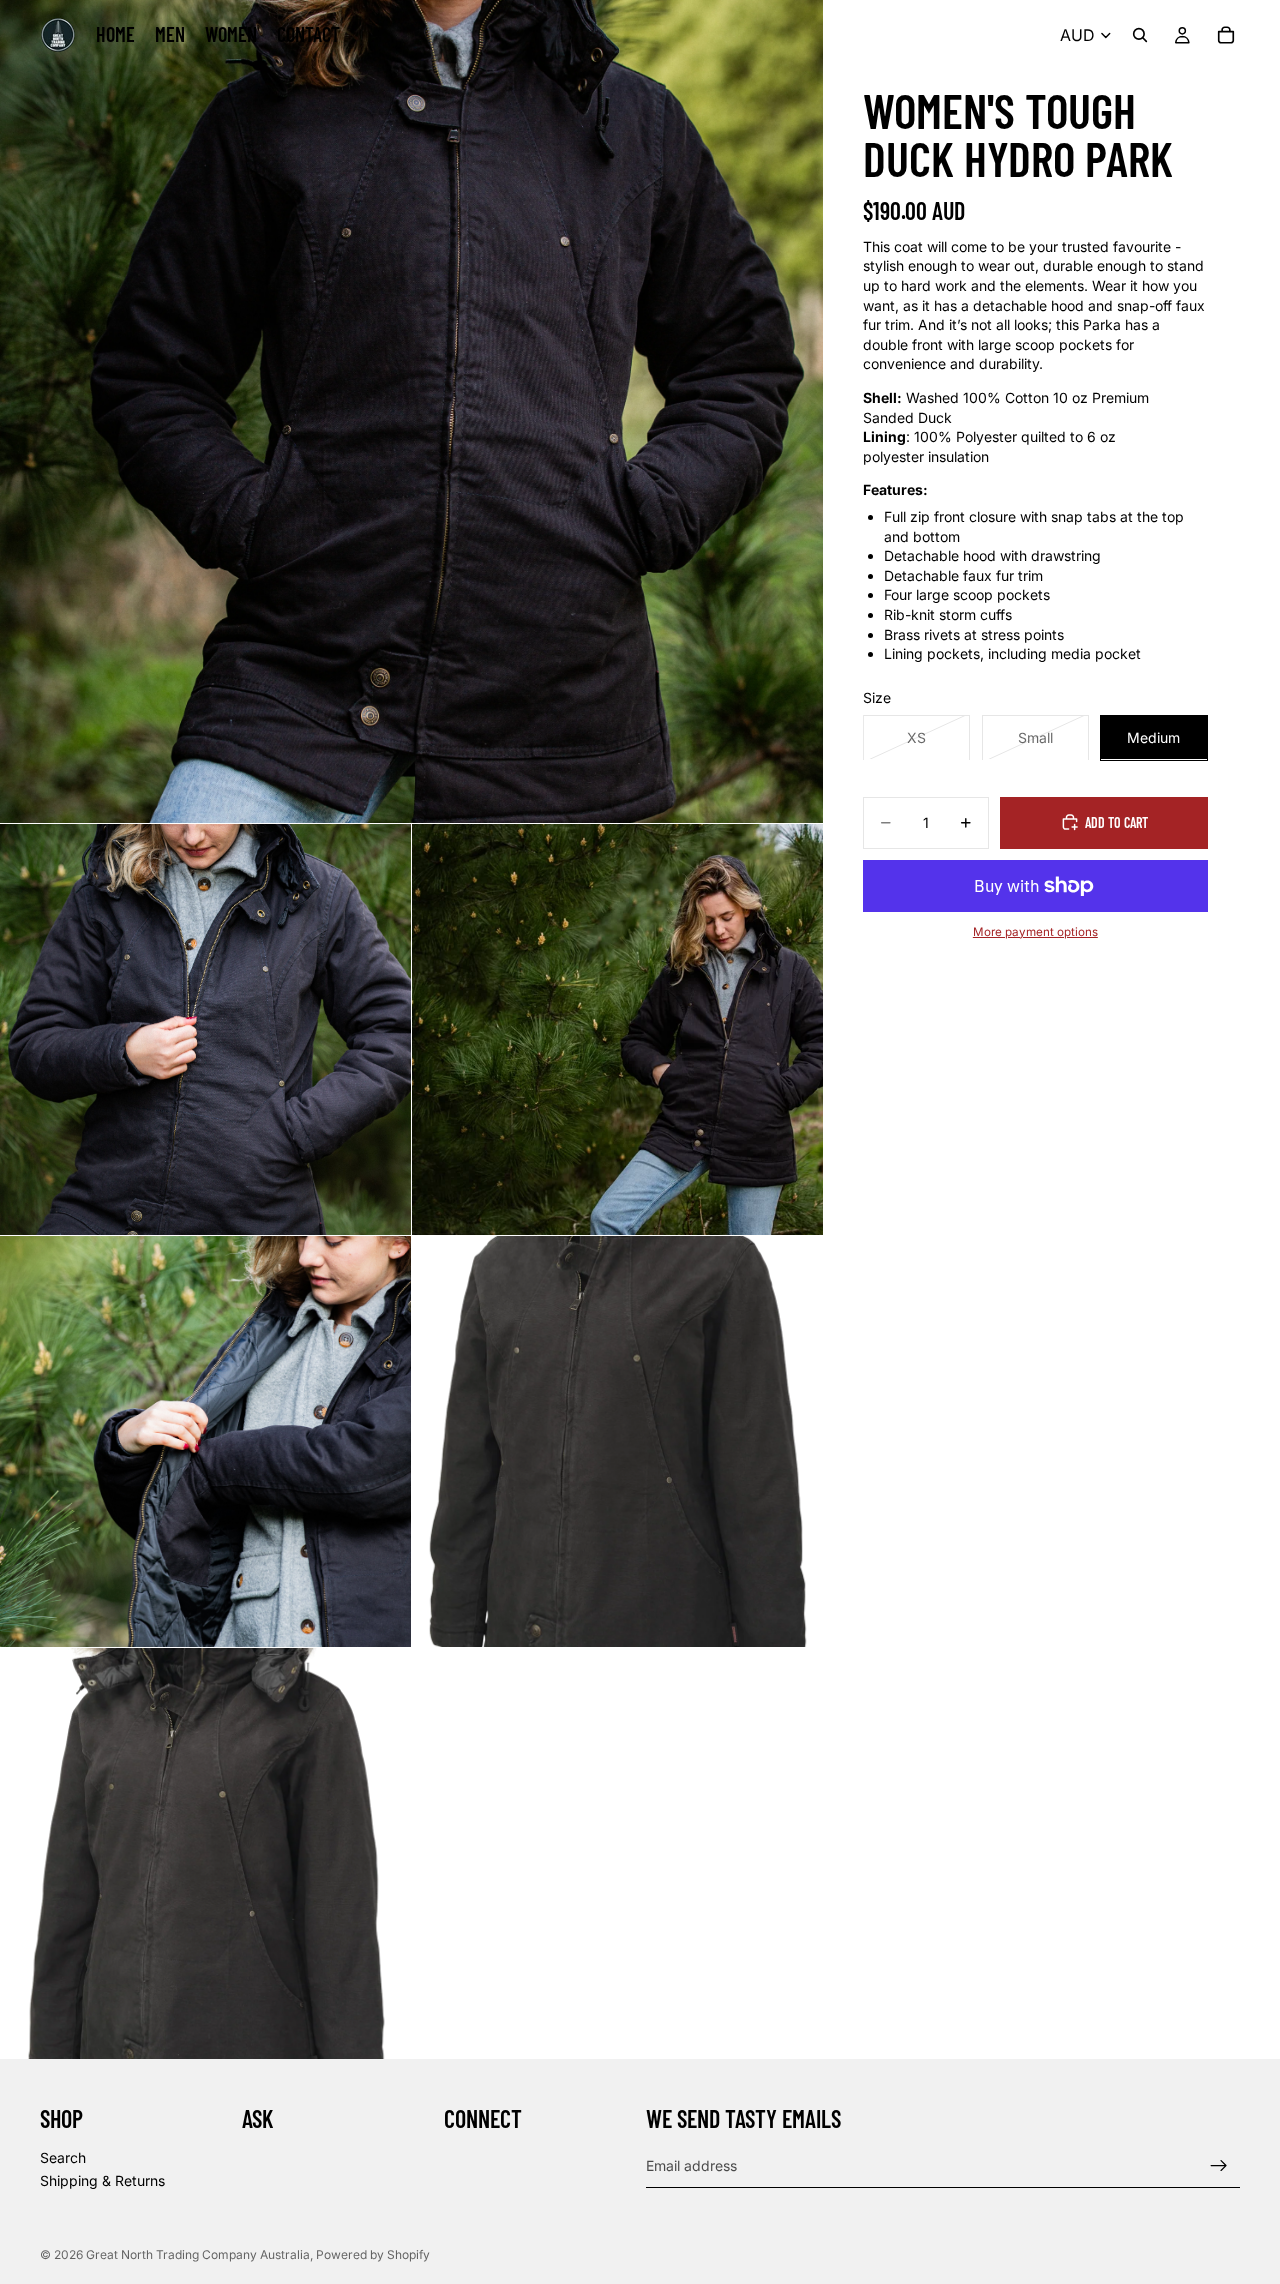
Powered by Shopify (373, 2254)
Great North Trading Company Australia (198, 2254)
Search (63, 2157)
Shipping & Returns (102, 2181)
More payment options (1035, 931)
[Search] (1140, 35)
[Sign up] (1219, 2166)
